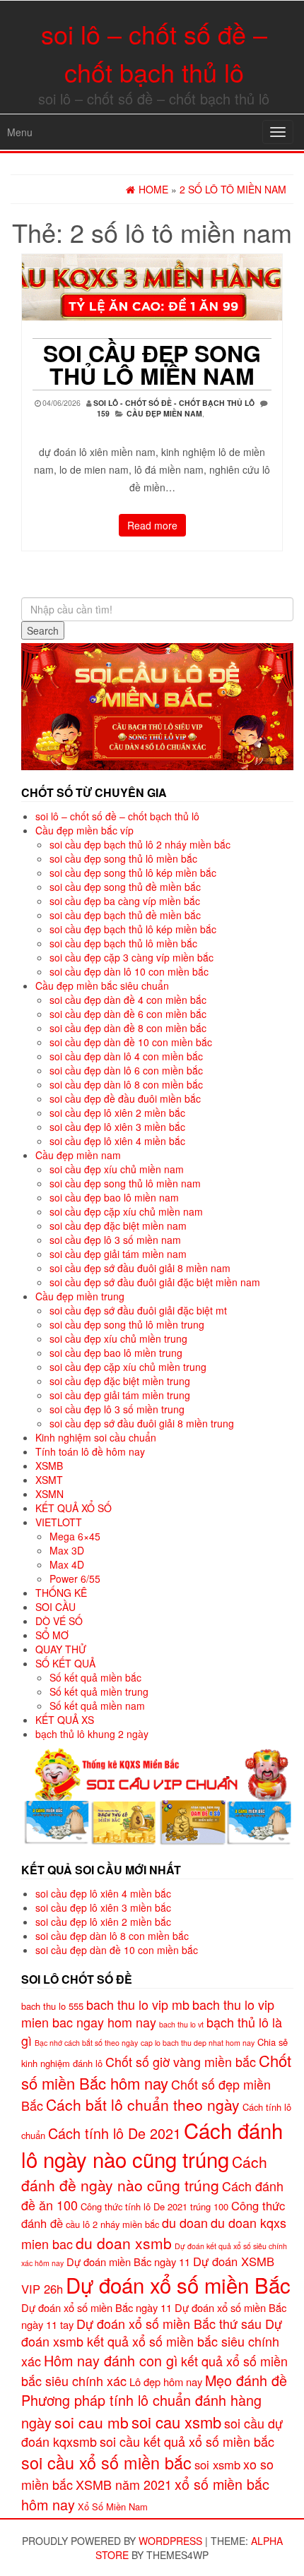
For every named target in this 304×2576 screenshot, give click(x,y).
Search (43, 630)
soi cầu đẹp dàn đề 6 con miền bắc (128, 1014)
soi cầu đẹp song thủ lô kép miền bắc (133, 873)
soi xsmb (217, 2464)
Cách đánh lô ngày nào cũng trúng (152, 2145)
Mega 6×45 (75, 1536)
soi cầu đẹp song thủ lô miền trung (127, 1324)
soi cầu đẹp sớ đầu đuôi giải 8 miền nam (140, 1268)
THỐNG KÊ (61, 1593)
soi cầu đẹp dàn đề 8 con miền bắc (128, 1028)
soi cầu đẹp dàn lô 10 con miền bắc (129, 971)
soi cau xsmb (176, 2422)
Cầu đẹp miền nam (164, 413)
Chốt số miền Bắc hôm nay (156, 2071)
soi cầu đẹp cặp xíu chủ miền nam (126, 1211)
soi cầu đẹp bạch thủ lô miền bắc (123, 943)
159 (103, 413)
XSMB (49, 1466)
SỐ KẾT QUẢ (65, 1663)
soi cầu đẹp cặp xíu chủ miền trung (128, 1367)
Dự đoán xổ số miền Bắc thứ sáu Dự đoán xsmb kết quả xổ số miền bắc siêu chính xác (152, 2342)
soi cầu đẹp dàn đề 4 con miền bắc (128, 1000)
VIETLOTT (59, 1522)
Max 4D (67, 1564)
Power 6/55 (75, 1578)
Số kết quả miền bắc (95, 1677)
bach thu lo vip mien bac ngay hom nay (148, 2013)
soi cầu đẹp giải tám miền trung (120, 1395)
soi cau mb (92, 2422)
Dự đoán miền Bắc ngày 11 (128, 2262)
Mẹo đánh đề (246, 2380)
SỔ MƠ (52, 1635)
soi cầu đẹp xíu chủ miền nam (117, 1169)
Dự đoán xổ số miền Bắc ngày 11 (97, 2307)
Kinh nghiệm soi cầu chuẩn (96, 1437)
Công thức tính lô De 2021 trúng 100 (154, 2206)
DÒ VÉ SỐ (59, 1621)
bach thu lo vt (181, 2024)
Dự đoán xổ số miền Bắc (178, 2284)
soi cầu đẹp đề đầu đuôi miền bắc (125, 1098)
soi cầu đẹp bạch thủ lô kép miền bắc (133, 929)
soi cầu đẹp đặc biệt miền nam (118, 1226)
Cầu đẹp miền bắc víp (84, 830)
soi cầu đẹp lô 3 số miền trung (117, 1409)
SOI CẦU (55, 1607)
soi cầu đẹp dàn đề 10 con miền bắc (131, 1042)
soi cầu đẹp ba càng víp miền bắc (125, 901)
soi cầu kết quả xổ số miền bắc (187, 2441)
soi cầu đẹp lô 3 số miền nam (115, 1240)
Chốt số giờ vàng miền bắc (181, 2061)
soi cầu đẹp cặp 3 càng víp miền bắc (131, 957)
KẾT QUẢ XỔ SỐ (74, 1508)
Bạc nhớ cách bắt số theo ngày (86, 2043)
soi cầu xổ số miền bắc (106, 2462)
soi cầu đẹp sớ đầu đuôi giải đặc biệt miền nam (155, 1282)
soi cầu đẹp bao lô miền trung (116, 1353)
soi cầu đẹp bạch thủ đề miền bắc (125, 915)
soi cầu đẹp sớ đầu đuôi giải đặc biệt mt (138, 1310)
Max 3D (67, 1550)
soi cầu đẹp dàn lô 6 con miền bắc (126, 1070)
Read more (152, 525)
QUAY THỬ (61, 1649)
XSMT (49, 1480)
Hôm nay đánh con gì (111, 2360)
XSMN (49, 1494)
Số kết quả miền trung (99, 1691)
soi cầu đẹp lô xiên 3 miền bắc (117, 1127)
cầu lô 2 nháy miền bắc (112, 2224)
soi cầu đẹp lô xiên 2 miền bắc (117, 1113)
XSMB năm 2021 (124, 2484)
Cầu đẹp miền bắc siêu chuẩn (102, 986)
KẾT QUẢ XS (65, 1720)
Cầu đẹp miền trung (80, 1296)
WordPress (170, 2541)
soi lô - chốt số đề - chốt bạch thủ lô (174, 403)
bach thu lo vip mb (138, 2004)
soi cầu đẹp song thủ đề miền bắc (125, 887)
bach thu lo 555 (52, 2006)
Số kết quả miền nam (97, 1706)
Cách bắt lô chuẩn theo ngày (143, 2104)
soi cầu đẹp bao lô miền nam (114, 1197)
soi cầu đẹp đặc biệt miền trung (120, 1381)
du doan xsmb (124, 2243)
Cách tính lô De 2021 (115, 2133)
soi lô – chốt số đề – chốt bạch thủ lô (117, 816)
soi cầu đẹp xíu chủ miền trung (118, 1338)
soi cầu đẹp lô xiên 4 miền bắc (117, 1141)
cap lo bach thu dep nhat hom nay (198, 2043)
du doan (185, 2222)
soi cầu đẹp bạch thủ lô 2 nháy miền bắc (140, 844)
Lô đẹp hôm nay (166, 2382)
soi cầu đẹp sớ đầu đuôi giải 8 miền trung (142, 1423)
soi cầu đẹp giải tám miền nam (118, 1254)
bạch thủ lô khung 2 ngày (92, 1734)
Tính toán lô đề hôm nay (90, 1451)
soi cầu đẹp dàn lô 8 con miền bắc (126, 1084)
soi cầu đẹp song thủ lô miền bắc (123, 858)
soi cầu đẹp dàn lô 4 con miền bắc (126, 1056)
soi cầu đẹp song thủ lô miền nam (152, 364)
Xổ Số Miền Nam (113, 2506)
